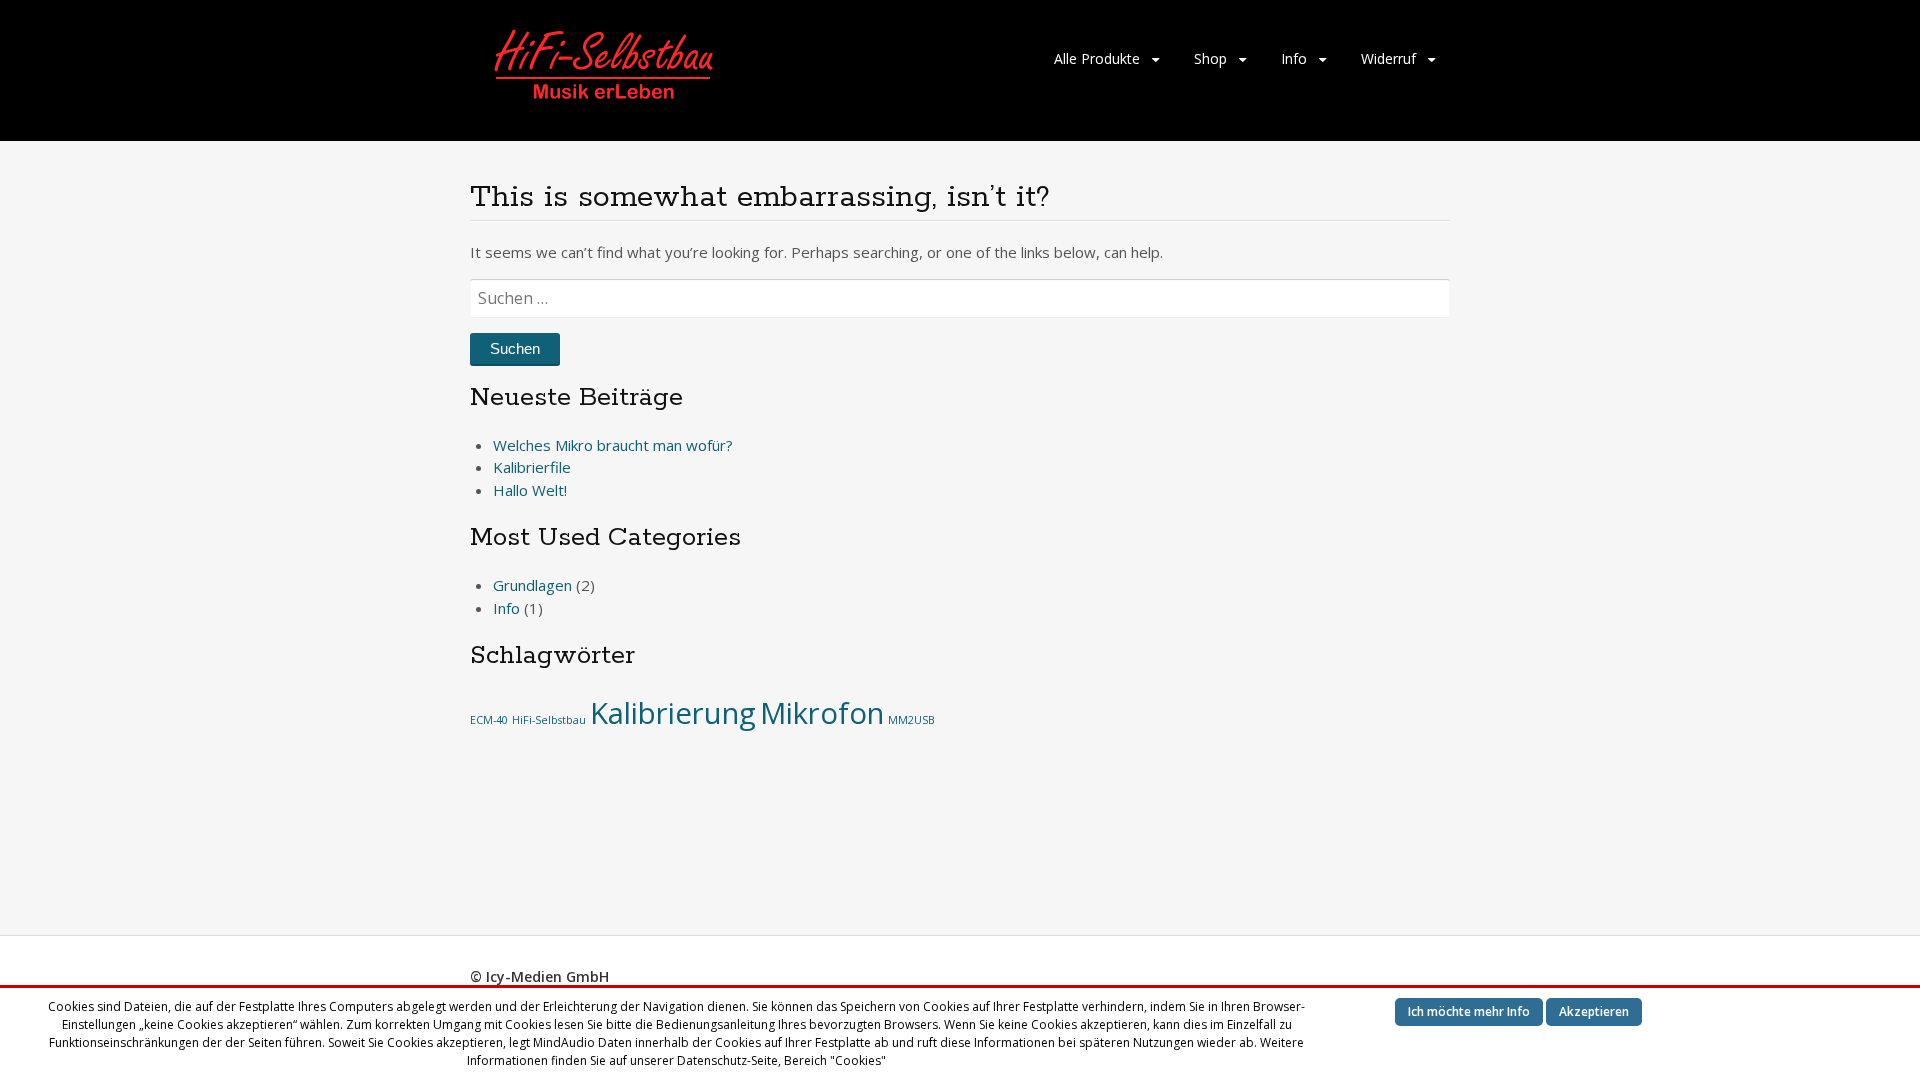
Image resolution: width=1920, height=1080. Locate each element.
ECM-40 (489, 720)
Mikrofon (822, 713)
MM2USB (911, 720)
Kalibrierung (673, 713)
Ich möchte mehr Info (1469, 1011)
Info (1294, 58)
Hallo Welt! (530, 490)
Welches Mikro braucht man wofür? (613, 445)
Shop (1210, 58)
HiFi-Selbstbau (549, 720)
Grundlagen (532, 585)
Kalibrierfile (532, 467)
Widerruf (1388, 58)
